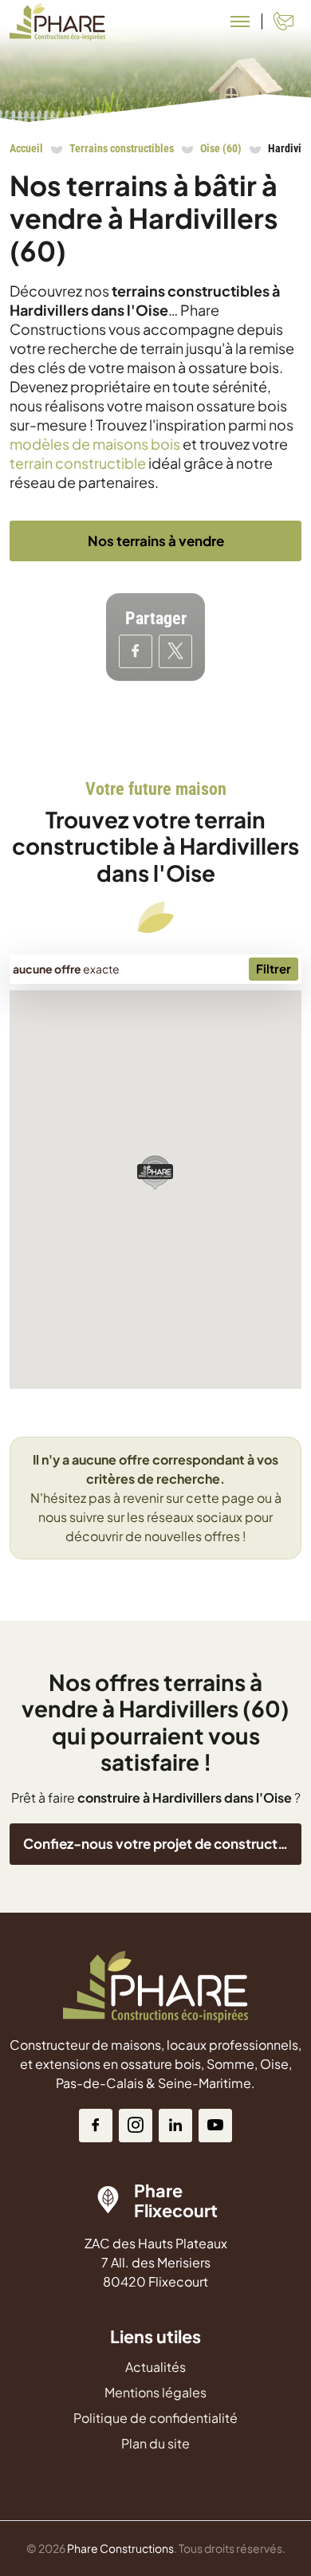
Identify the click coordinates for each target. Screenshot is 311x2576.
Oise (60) (221, 148)
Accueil (26, 148)
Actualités (155, 2367)
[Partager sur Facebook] (136, 651)
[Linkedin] (175, 2126)
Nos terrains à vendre (156, 541)
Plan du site (155, 2443)
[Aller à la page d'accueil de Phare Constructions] (57, 22)
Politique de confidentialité (155, 2418)
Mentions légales (155, 2392)
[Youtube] (215, 2126)
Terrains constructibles (122, 148)
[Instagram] (136, 2126)
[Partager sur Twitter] (175, 651)
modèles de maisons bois (95, 444)
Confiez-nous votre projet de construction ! (162, 1843)
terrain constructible (78, 463)
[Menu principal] (240, 22)
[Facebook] (96, 2126)
